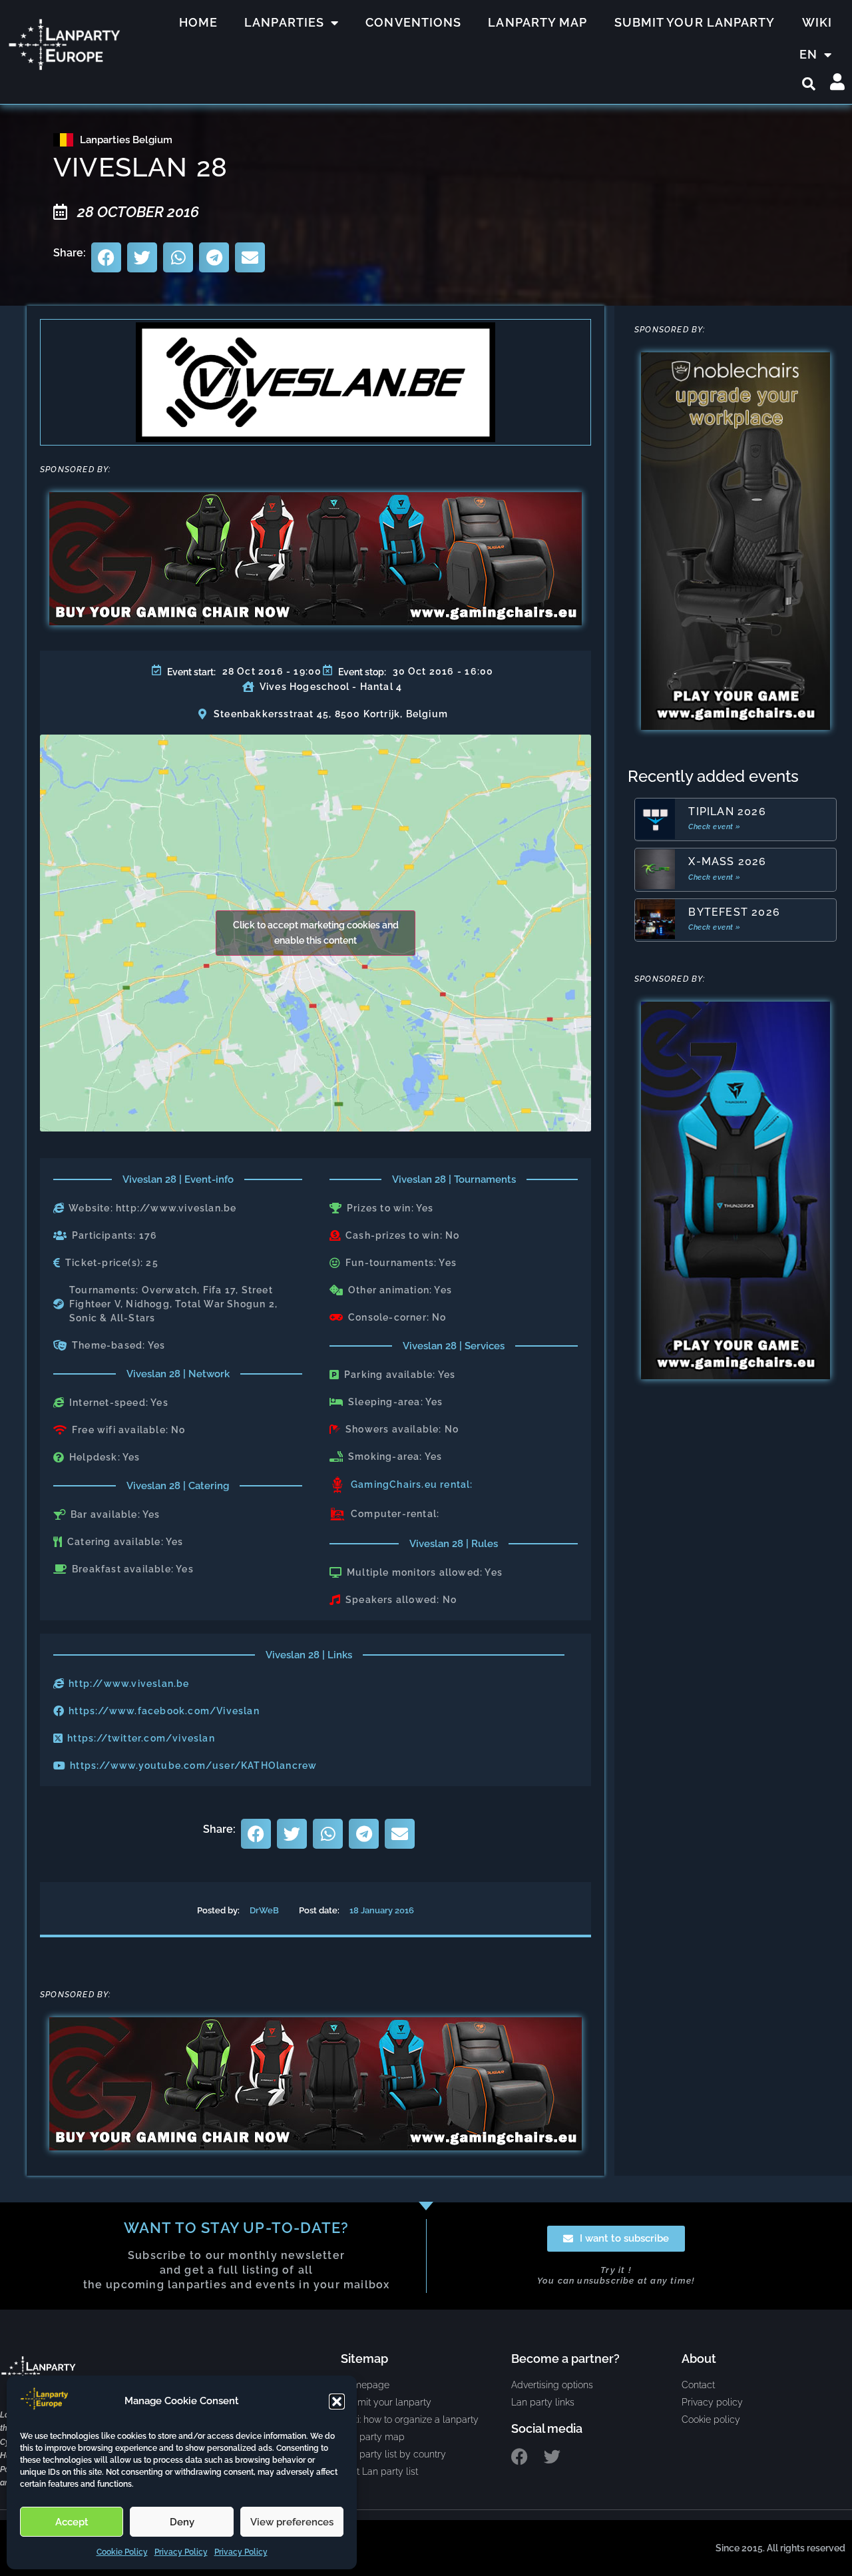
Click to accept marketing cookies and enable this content (316, 933)
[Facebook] (520, 2456)
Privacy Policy (181, 2552)
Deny (182, 2522)
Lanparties (284, 22)
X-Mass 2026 (727, 861)
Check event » (715, 827)
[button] (337, 2402)
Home (198, 22)
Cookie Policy (122, 2552)
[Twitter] (552, 2456)
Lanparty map (537, 22)
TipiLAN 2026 (727, 811)
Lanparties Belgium (126, 140)
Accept (72, 2522)
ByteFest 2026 (734, 912)
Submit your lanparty (695, 22)
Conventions (413, 22)
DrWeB (264, 1910)
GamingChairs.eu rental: (412, 1484)
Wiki (817, 22)
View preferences (292, 2522)
